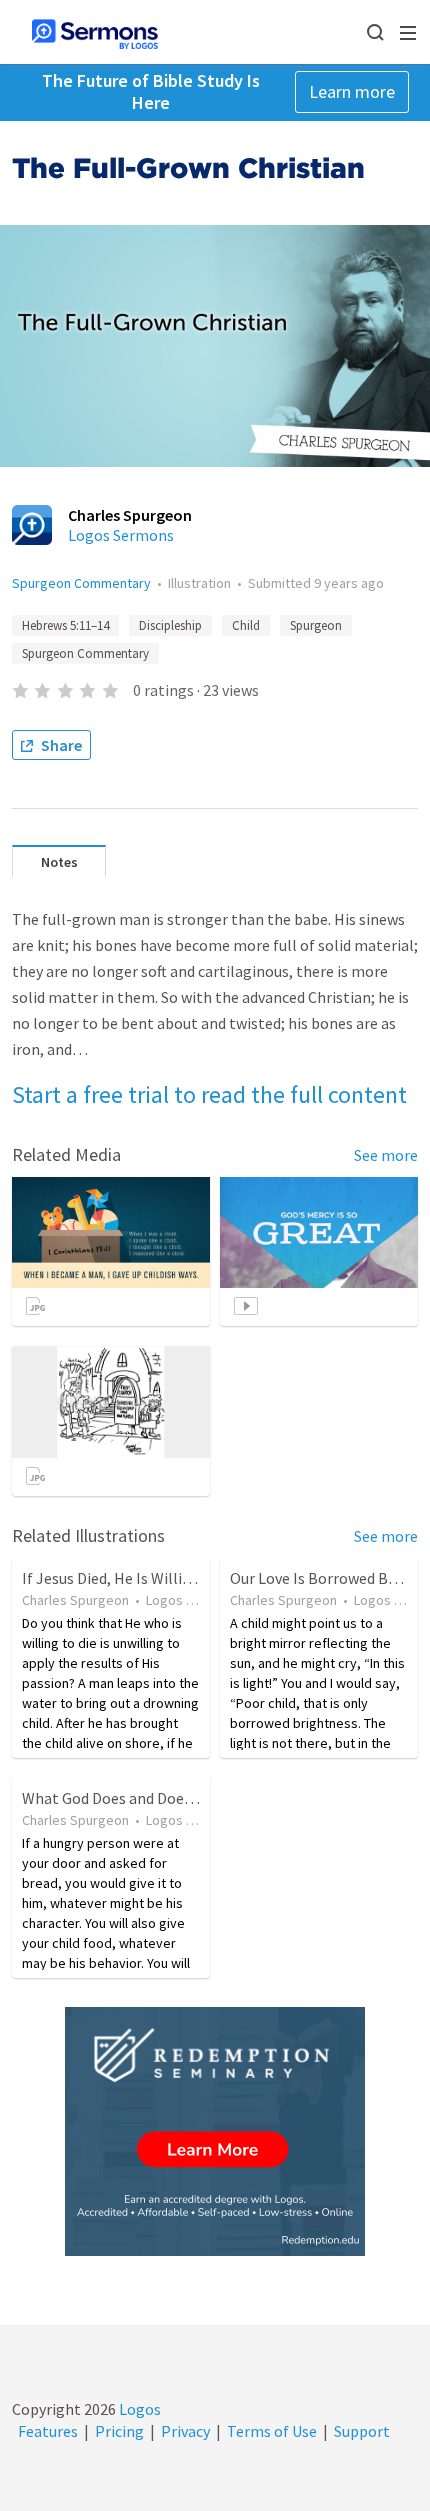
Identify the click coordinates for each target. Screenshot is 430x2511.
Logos (138, 2409)
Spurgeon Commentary (81, 583)
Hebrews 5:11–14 (65, 625)
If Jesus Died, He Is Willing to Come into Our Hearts (197, 1578)
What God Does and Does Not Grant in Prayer (175, 1798)
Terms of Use (272, 2431)
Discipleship (170, 625)
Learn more (352, 91)
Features (48, 2431)
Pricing (119, 2431)
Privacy (185, 2431)
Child (246, 625)
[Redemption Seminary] (215, 2131)
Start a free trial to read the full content (209, 1094)
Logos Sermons (121, 535)
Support (362, 2431)
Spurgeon (316, 625)
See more (386, 1155)
